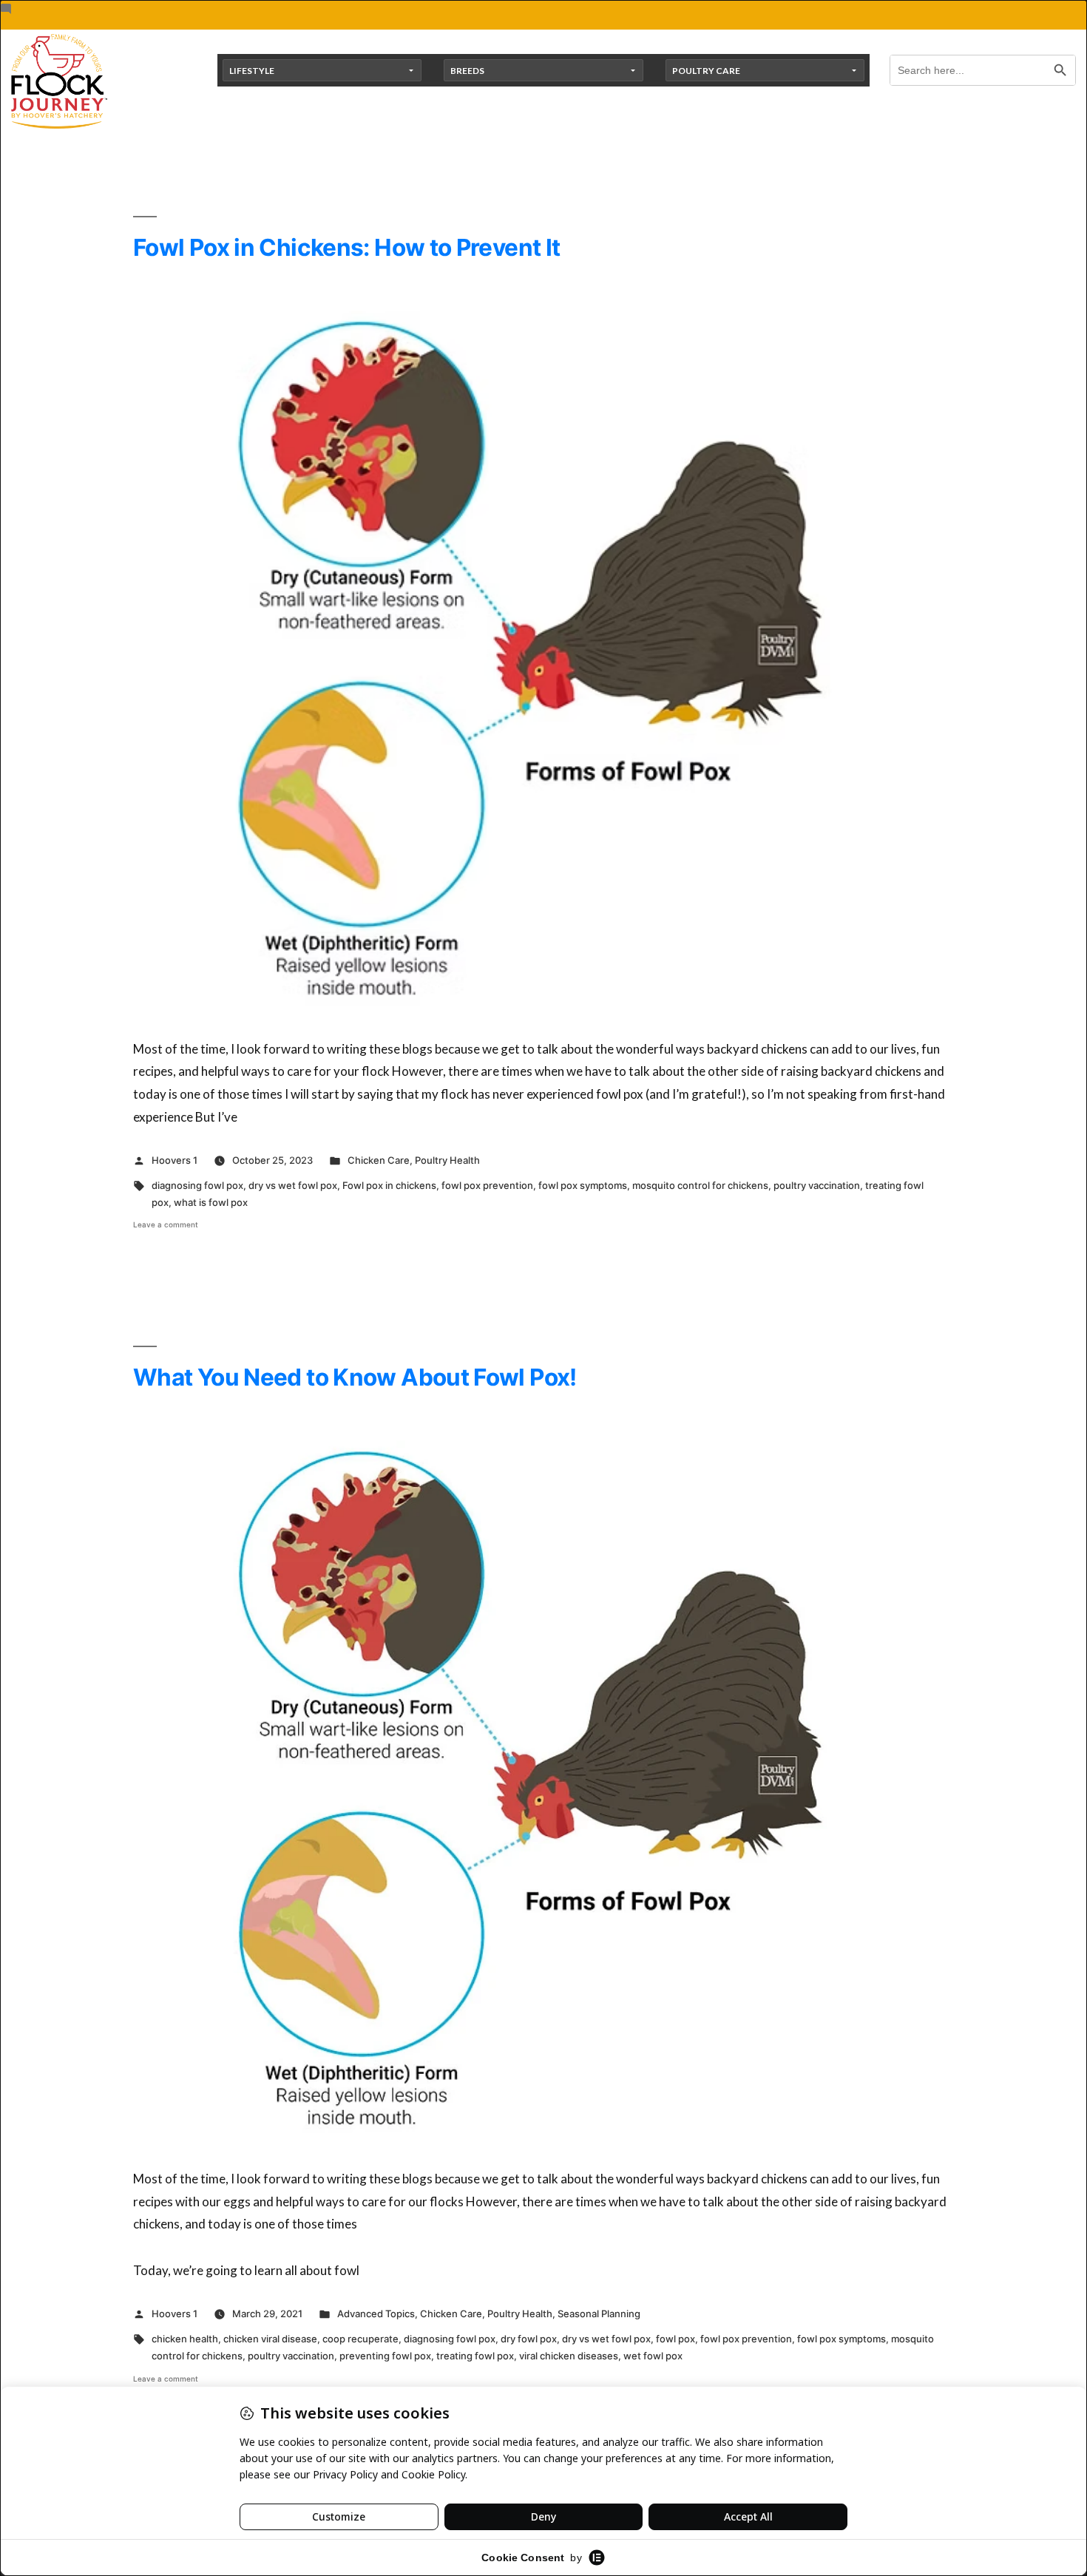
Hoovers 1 (175, 1160)
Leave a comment (166, 1224)
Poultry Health (447, 1160)
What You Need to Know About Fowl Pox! (355, 1377)
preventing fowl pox (385, 2356)
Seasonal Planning (599, 2314)
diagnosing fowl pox (197, 1185)
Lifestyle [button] (252, 71)
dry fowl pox (529, 2339)
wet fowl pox (653, 2356)
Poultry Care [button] (706, 71)
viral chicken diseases (569, 2356)
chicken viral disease (270, 2339)
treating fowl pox (475, 2356)
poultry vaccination (817, 1185)
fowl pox (675, 2339)
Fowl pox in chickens (389, 1185)
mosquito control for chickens (700, 1185)
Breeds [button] (467, 71)
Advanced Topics (376, 2314)
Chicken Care (379, 1160)
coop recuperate (360, 2339)
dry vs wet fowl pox (293, 1185)
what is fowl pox (211, 1202)
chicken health (185, 2339)
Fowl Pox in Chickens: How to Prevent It (346, 247)
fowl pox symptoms (583, 1185)
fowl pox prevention (487, 1185)
